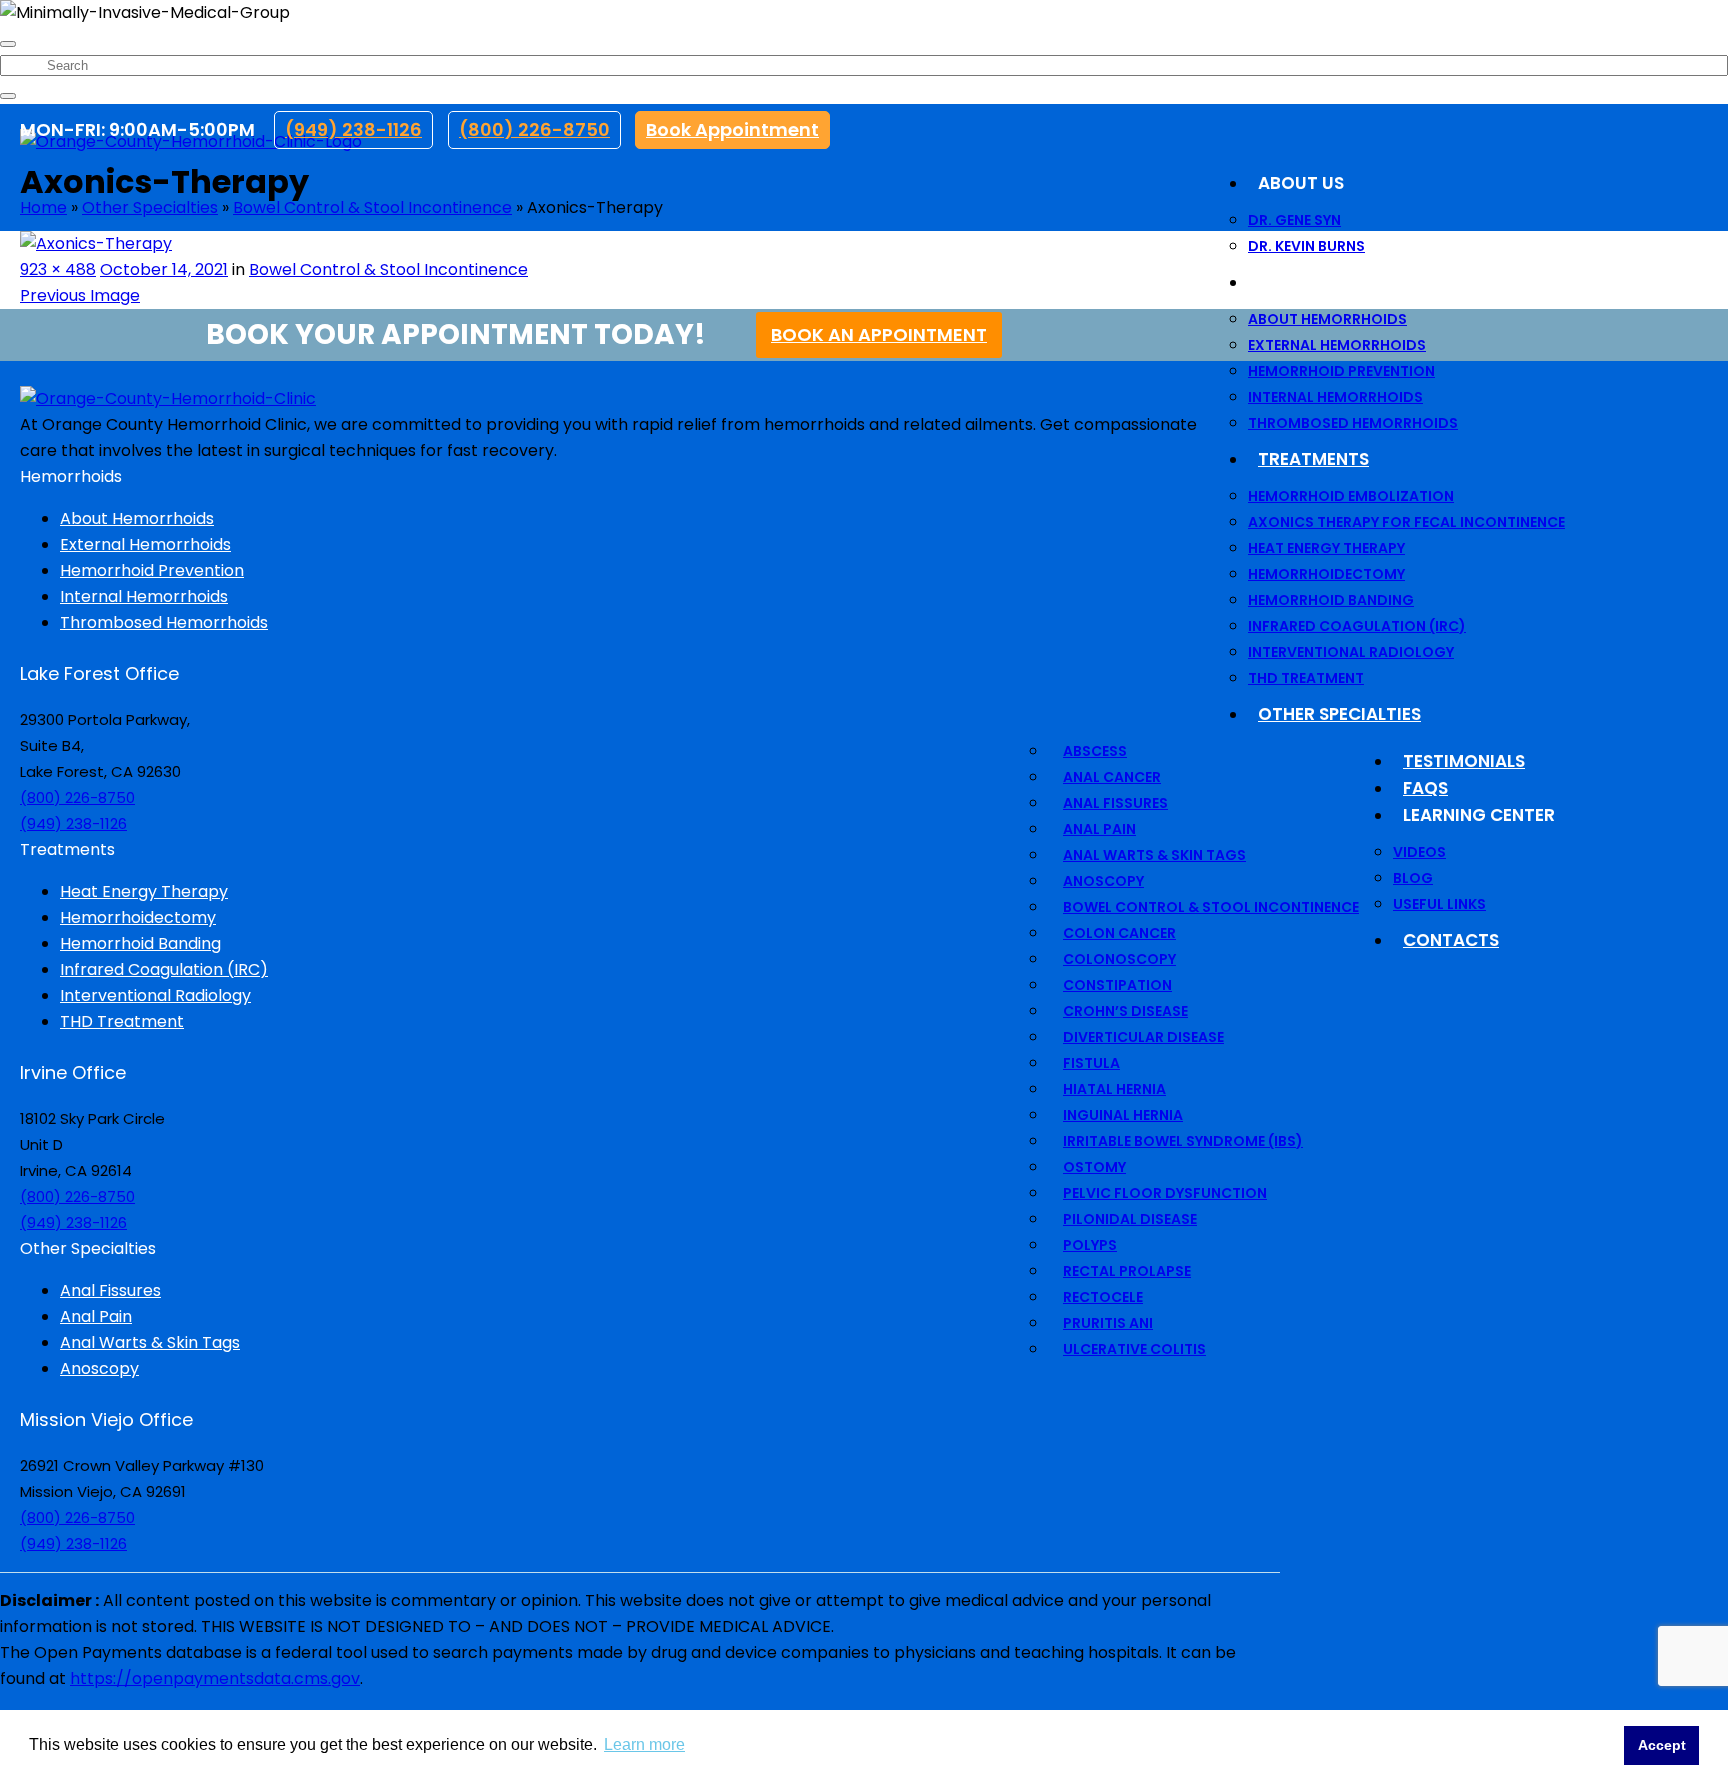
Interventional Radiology (1351, 652)
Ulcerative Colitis (1134, 1349)
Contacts (1451, 940)
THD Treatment (1306, 678)
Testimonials (1464, 761)
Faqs (1425, 788)
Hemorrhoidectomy (1326, 574)
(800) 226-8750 (534, 129)
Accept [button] (1662, 1745)
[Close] (8, 44)
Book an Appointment (879, 334)
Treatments (1313, 459)
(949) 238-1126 (353, 129)
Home (43, 207)
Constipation (1117, 985)
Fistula (1091, 1063)
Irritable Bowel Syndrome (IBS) (1183, 1141)
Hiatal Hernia (1114, 1089)
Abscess (1095, 751)
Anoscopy (1103, 881)
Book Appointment (732, 129)
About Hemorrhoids (1327, 319)
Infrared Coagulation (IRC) (1357, 626)
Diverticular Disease (1143, 1037)
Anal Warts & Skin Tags (1154, 855)
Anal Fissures (1115, 803)
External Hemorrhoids (1337, 345)
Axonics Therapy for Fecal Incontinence (1406, 522)
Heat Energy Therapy (1326, 548)
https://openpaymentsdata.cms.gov (215, 1678)
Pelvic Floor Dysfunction (1165, 1193)
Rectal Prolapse (1127, 1271)
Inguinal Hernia (1123, 1115)
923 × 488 (58, 269)
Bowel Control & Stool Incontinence (1211, 907)
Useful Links (1439, 904)
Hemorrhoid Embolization (1351, 496)
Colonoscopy (1119, 959)
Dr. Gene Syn (1294, 220)
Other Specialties (1339, 714)
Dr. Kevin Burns (1306, 246)
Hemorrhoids (1320, 282)
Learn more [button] (644, 1744)
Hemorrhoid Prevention (1341, 371)
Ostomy (1094, 1167)
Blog (1413, 878)
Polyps (1090, 1245)
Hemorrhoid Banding (1331, 600)
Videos (1419, 852)
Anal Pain (1099, 829)
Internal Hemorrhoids (1335, 397)
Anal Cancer (1112, 777)
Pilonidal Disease (1130, 1219)
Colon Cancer (1119, 933)
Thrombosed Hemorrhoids (1353, 423)
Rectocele (1103, 1297)
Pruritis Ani (1108, 1323)
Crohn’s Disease (1125, 1011)
